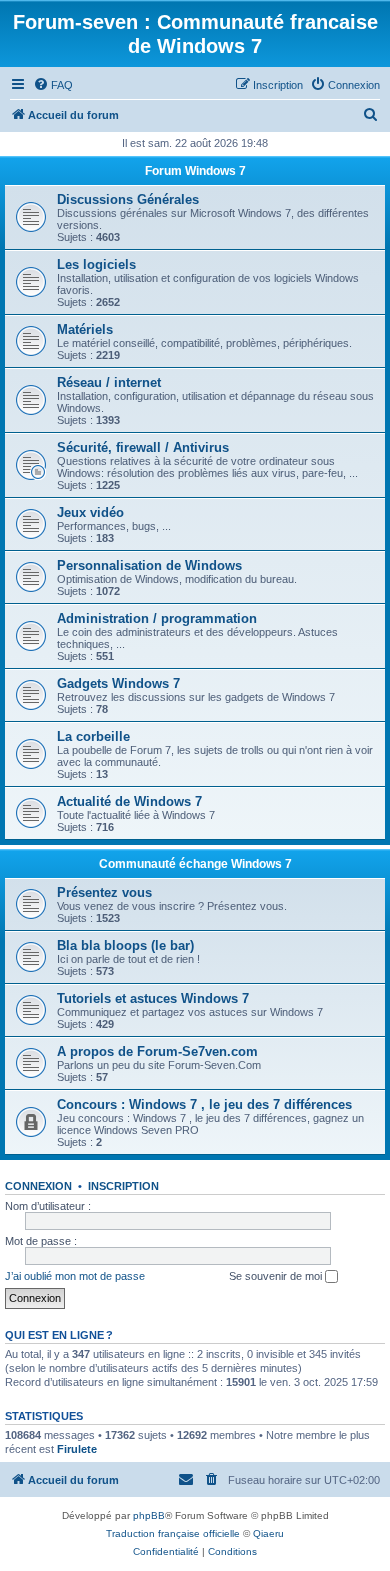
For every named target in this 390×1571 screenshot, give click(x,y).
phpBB (149, 1515)
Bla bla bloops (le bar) (125, 945)
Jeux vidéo (90, 512)
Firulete (77, 1449)
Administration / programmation (157, 618)
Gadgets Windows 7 (118, 683)
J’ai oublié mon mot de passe (75, 1276)
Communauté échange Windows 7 (195, 864)
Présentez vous (104, 892)
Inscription (123, 1186)
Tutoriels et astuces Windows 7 (153, 998)
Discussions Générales (128, 199)
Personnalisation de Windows (149, 565)
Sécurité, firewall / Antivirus (143, 447)
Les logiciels (96, 264)
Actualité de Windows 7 (129, 801)
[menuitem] (53, 85)
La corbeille (93, 736)
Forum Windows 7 (195, 171)
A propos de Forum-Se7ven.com (157, 1051)
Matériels (85, 329)
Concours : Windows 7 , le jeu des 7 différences (204, 1104)
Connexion (38, 1186)
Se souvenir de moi (277, 1276)
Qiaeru (268, 1533)
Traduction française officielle (173, 1533)
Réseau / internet (109, 382)
